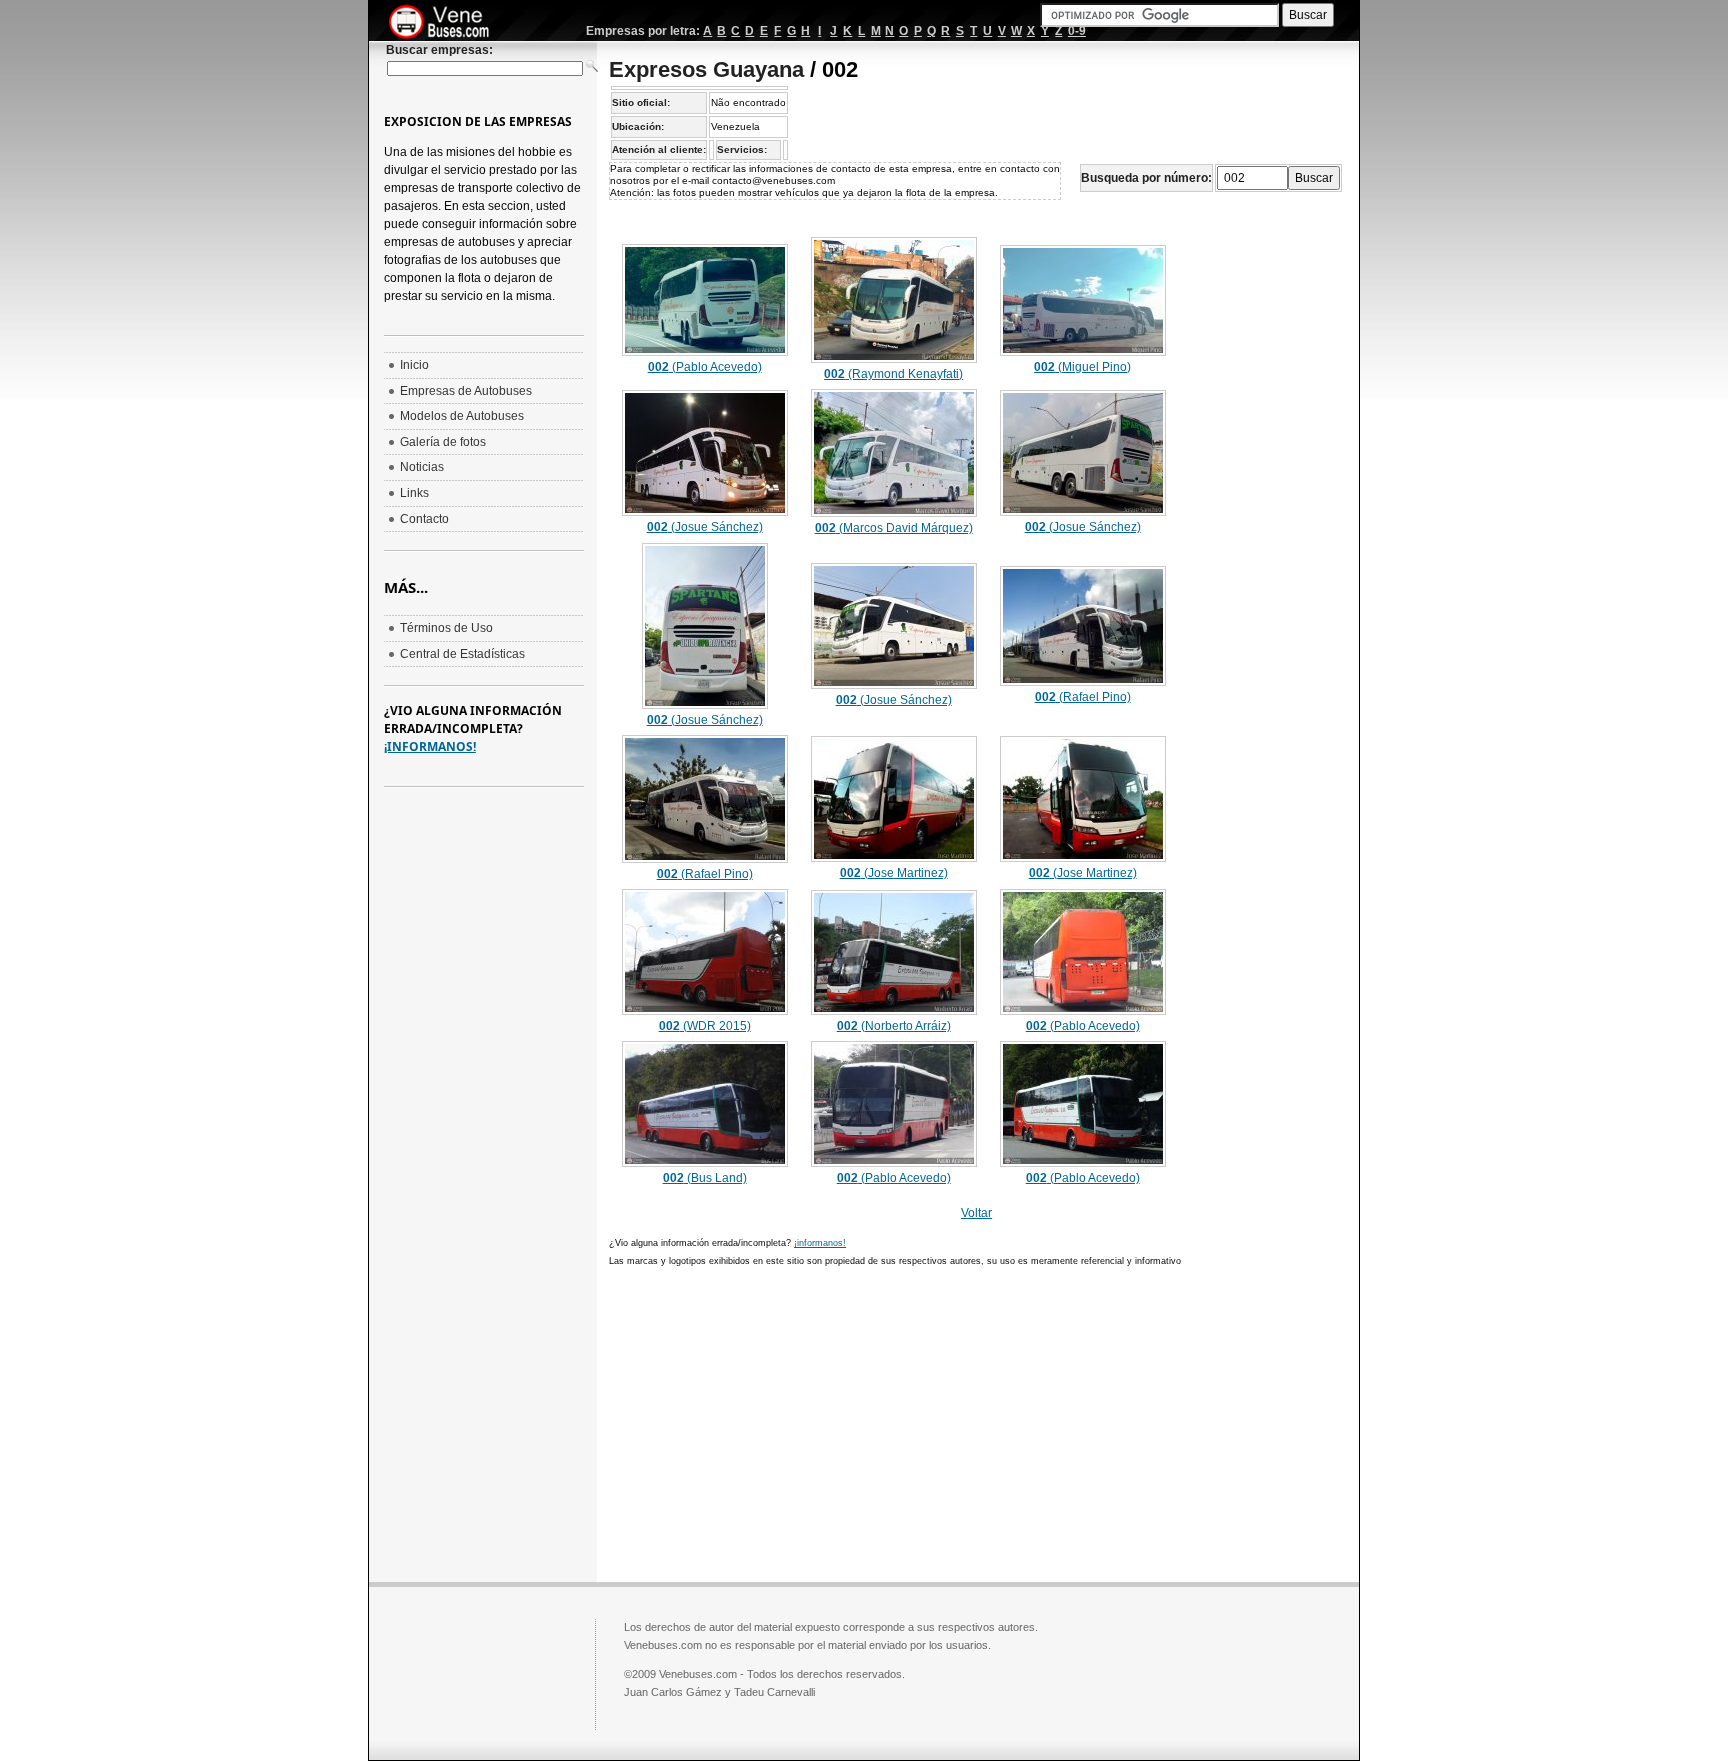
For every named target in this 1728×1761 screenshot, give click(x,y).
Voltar (976, 1213)
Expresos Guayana (706, 69)
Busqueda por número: (1146, 178)
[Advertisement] (777, 1422)
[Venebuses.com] (446, 23)
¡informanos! (820, 1243)
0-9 (1077, 31)
